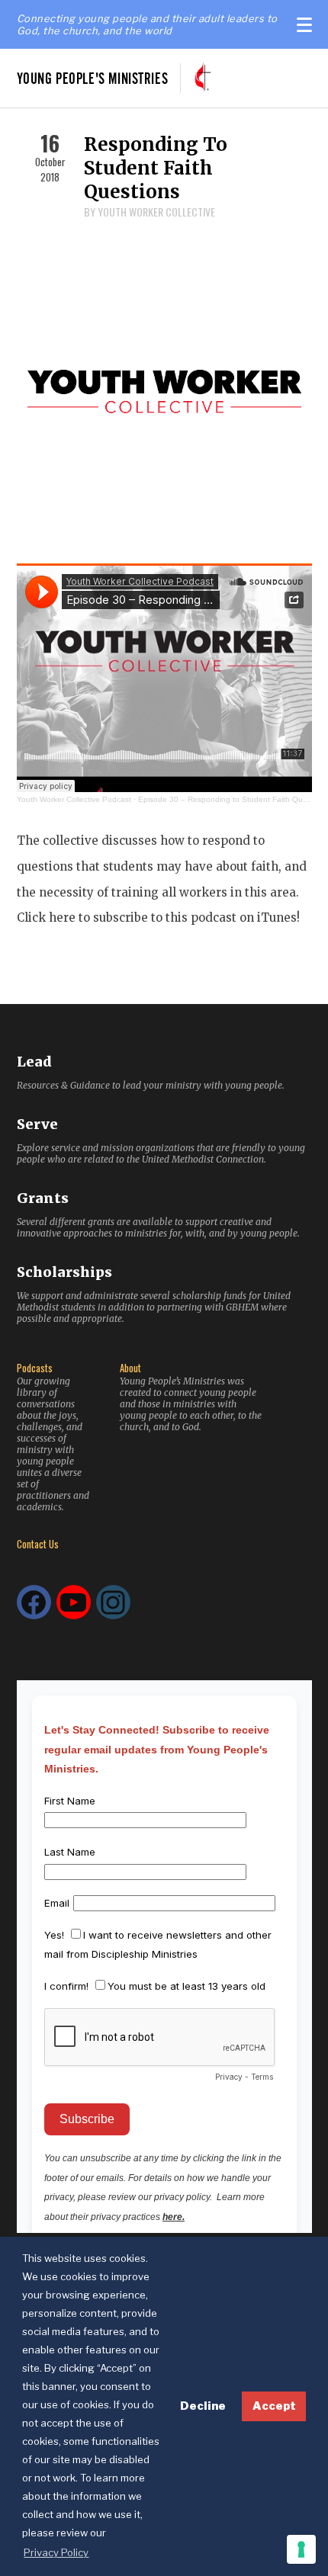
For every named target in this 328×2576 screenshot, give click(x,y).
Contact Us (38, 1544)
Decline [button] (203, 2406)
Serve (37, 1124)
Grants (43, 1198)
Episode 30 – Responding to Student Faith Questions (233, 799)
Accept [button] (274, 2406)
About (130, 1368)
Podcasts (35, 1368)
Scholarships (64, 1272)
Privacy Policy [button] (56, 2552)
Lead (34, 1062)
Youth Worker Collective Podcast (74, 799)
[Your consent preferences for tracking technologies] (301, 2549)
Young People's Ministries (93, 78)
